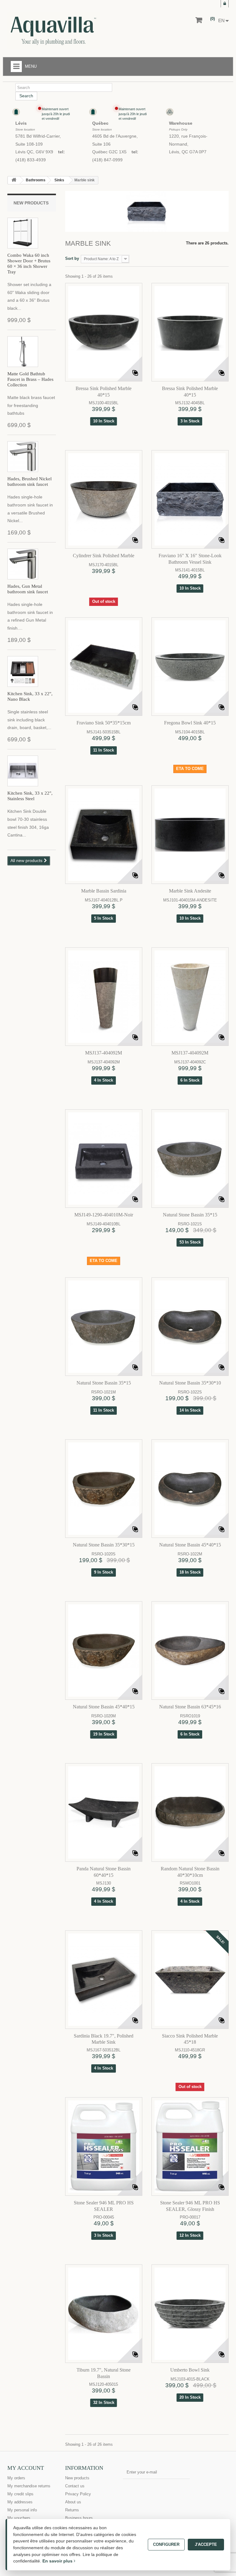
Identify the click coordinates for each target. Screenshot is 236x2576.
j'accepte (206, 2544)
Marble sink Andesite (190, 891)
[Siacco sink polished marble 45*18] (190, 1980)
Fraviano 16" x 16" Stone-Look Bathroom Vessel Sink (190, 559)
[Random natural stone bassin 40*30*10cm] (190, 1812)
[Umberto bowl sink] (190, 2314)
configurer (166, 2544)
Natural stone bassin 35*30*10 (190, 1383)
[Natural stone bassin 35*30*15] (104, 1489)
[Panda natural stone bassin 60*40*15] (104, 1812)
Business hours (79, 2518)
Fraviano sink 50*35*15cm (104, 723)
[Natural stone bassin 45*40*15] (190, 1489)
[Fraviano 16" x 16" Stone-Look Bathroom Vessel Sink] (190, 499)
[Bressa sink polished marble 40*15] (104, 332)
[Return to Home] (14, 180)
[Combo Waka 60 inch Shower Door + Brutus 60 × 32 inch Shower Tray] (23, 233)
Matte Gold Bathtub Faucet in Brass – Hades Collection (30, 379)
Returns (72, 2510)
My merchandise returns (29, 2486)
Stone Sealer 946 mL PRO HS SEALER (104, 2206)
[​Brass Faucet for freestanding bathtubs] (23, 352)
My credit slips (20, 2494)
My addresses (20, 2502)
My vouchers (19, 2518)
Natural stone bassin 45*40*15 (190, 1545)
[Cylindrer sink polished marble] (104, 499)
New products (31, 203)
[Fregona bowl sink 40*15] (190, 667)
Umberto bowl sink (190, 2370)
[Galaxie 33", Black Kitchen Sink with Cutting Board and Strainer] (23, 671)
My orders (16, 2478)
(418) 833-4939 (31, 160)
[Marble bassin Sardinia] (104, 835)
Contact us (75, 2486)
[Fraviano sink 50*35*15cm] (104, 667)
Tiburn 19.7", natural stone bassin (104, 2373)
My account (26, 2468)
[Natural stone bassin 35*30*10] (190, 1327)
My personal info (22, 2510)
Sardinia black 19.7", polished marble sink (104, 2039)
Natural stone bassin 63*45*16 (190, 1707)
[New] (164, 2109)
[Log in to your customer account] (225, 4)
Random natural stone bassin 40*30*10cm (190, 1872)
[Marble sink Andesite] (190, 835)
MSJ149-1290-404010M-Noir (104, 1215)
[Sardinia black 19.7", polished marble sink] (104, 1980)
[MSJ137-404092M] (104, 997)
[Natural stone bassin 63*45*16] (190, 1651)
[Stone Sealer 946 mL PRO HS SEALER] (104, 2147)
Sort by (72, 258)
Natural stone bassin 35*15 (190, 1215)
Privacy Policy (78, 2494)
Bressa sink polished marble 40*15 (104, 392)
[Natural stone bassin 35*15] (190, 1159)
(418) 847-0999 (107, 160)
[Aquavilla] (84, 31)
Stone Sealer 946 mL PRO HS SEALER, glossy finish (190, 2206)
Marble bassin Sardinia (104, 891)
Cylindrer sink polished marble (104, 556)
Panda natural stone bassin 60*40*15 (104, 1872)
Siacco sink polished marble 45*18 (190, 2039)
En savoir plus (58, 2561)
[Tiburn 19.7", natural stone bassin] (104, 2314)
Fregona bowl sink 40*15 (190, 723)
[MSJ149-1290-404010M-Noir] (104, 1159)
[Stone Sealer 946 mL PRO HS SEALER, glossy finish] (190, 2147)
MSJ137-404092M (104, 1053)
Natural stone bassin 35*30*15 (104, 1545)
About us (73, 2502)
